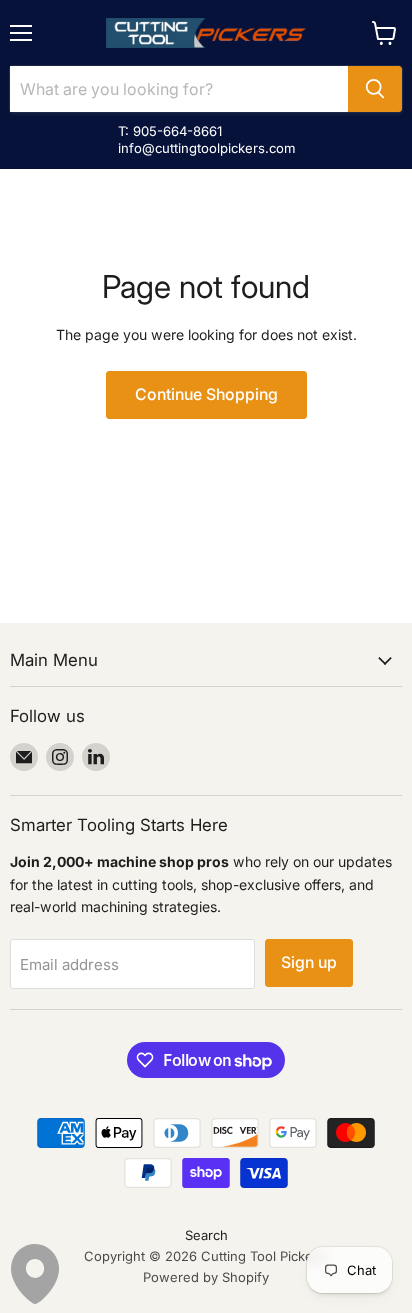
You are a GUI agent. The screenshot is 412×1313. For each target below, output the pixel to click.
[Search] (375, 89)
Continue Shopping (206, 394)
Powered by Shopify (206, 1277)
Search (206, 1235)
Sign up (309, 962)
